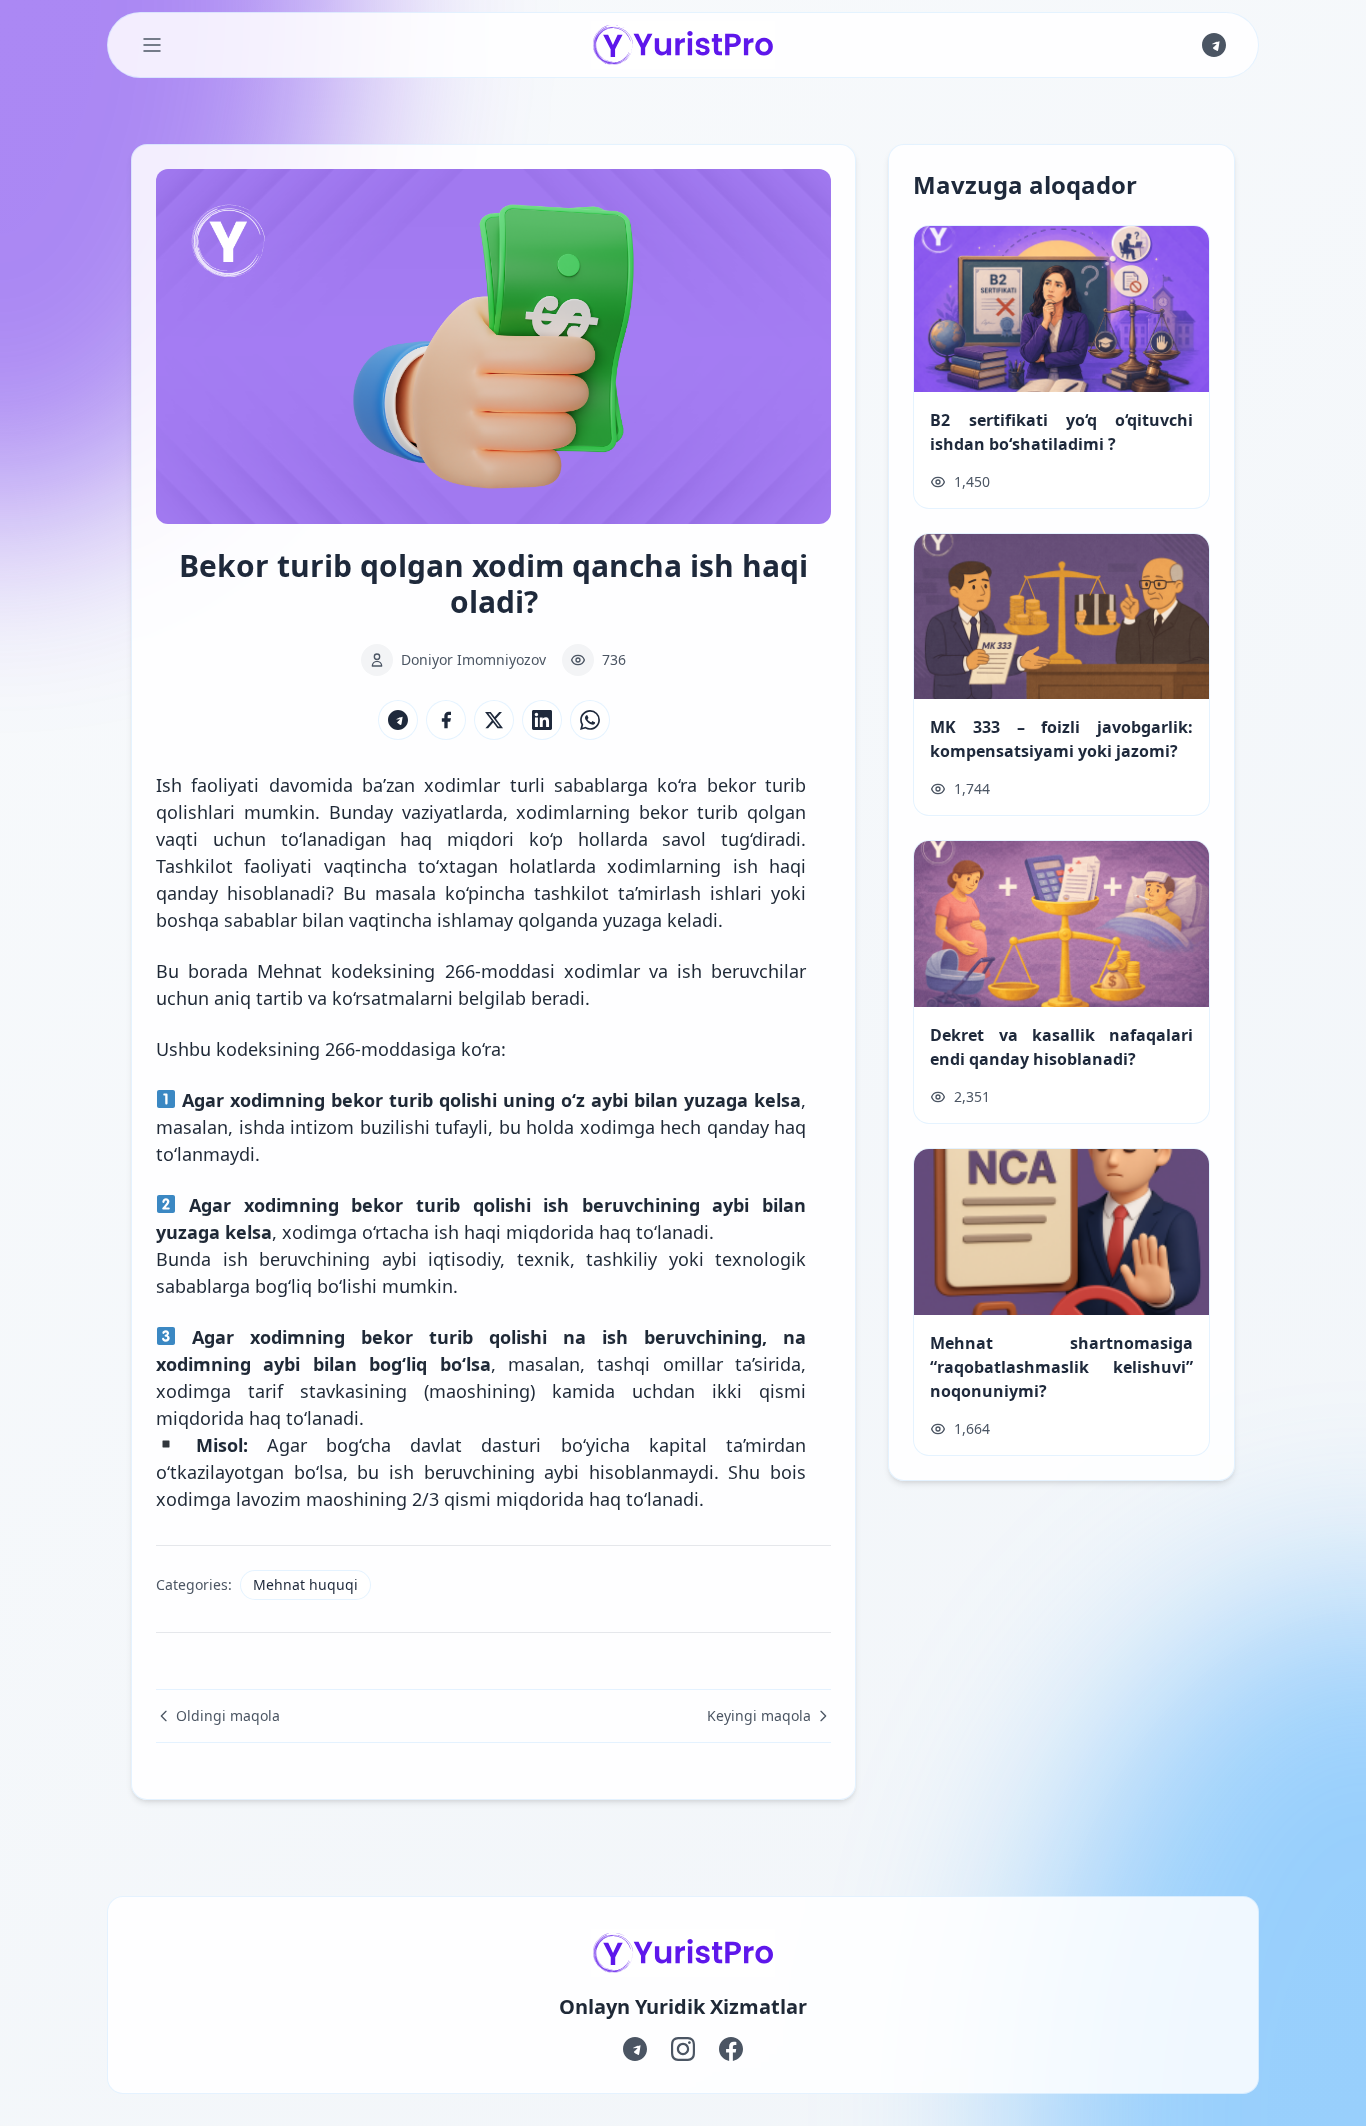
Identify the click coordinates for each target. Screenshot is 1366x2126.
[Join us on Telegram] (1214, 45)
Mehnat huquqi (305, 1584)
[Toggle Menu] (152, 45)
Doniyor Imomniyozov (473, 659)
